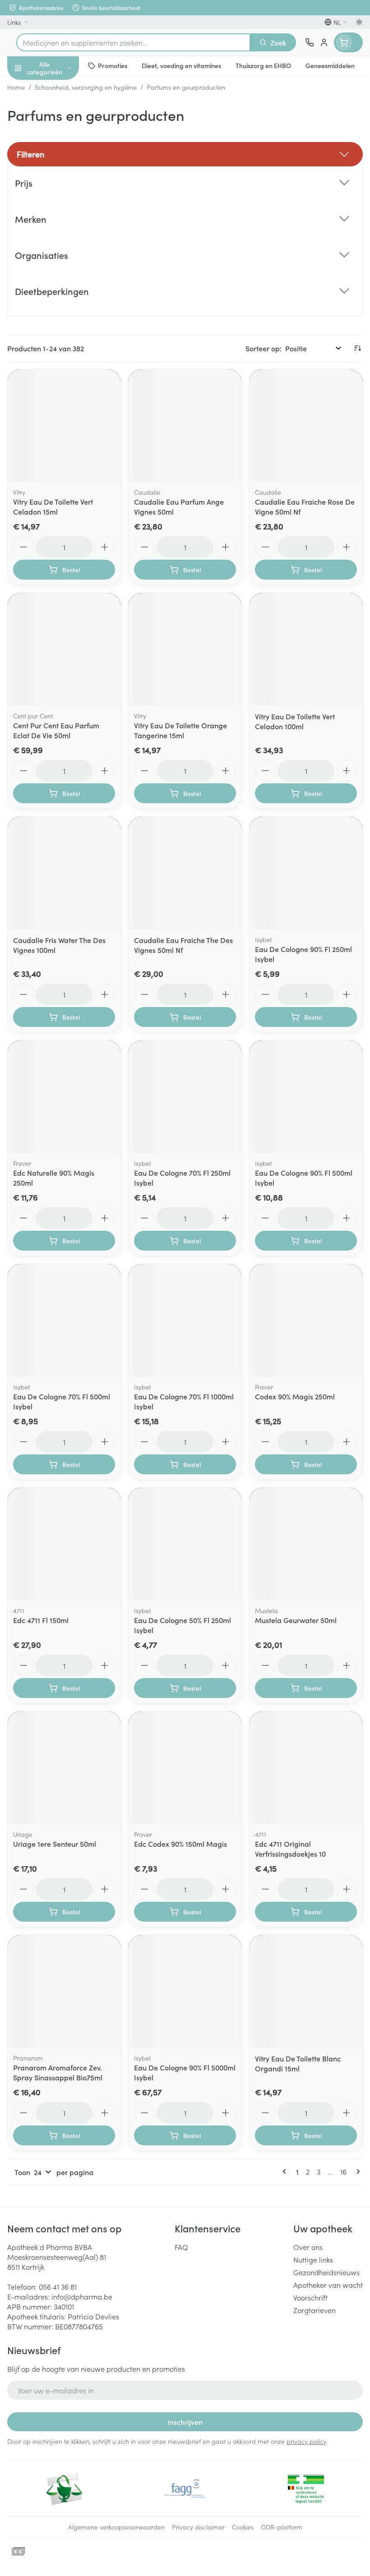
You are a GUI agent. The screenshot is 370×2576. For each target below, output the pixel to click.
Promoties (24, 87)
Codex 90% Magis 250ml (295, 1396)
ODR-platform (282, 2527)
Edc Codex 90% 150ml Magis (180, 1844)
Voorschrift (310, 2297)
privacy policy (306, 2441)
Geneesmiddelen (58, 281)
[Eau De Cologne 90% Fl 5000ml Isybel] (185, 1992)
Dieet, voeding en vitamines (58, 140)
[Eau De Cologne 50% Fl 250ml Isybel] (185, 1544)
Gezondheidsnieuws (326, 2272)
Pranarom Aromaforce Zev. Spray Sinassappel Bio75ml (58, 2072)
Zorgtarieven (314, 2310)
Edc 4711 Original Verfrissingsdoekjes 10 (290, 1849)
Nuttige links (313, 2259)
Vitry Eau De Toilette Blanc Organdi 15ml (298, 2063)
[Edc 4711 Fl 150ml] (64, 1544)
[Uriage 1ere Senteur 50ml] (64, 1768)
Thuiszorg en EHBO (58, 238)
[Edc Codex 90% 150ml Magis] (185, 1768)
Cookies (243, 2527)
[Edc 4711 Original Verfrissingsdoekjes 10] (306, 1768)
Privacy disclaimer (198, 2527)
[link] (286, 2171)
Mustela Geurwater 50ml (296, 1620)
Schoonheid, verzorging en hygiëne (58, 111)
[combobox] (133, 42)
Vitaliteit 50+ (58, 194)
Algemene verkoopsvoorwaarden (116, 2527)
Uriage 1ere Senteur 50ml (55, 1844)
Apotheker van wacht (328, 2285)
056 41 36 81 (58, 2286)
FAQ (181, 2247)
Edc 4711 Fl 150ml (41, 1620)
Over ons (308, 2247)
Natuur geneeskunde (58, 216)
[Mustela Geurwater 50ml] (306, 1544)
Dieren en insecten (58, 259)
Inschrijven (185, 2422)
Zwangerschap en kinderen (58, 169)
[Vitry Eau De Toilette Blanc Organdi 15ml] (306, 1992)
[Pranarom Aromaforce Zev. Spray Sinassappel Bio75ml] (64, 1992)
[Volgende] (356, 2171)
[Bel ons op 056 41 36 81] (310, 42)
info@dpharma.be (82, 2296)
